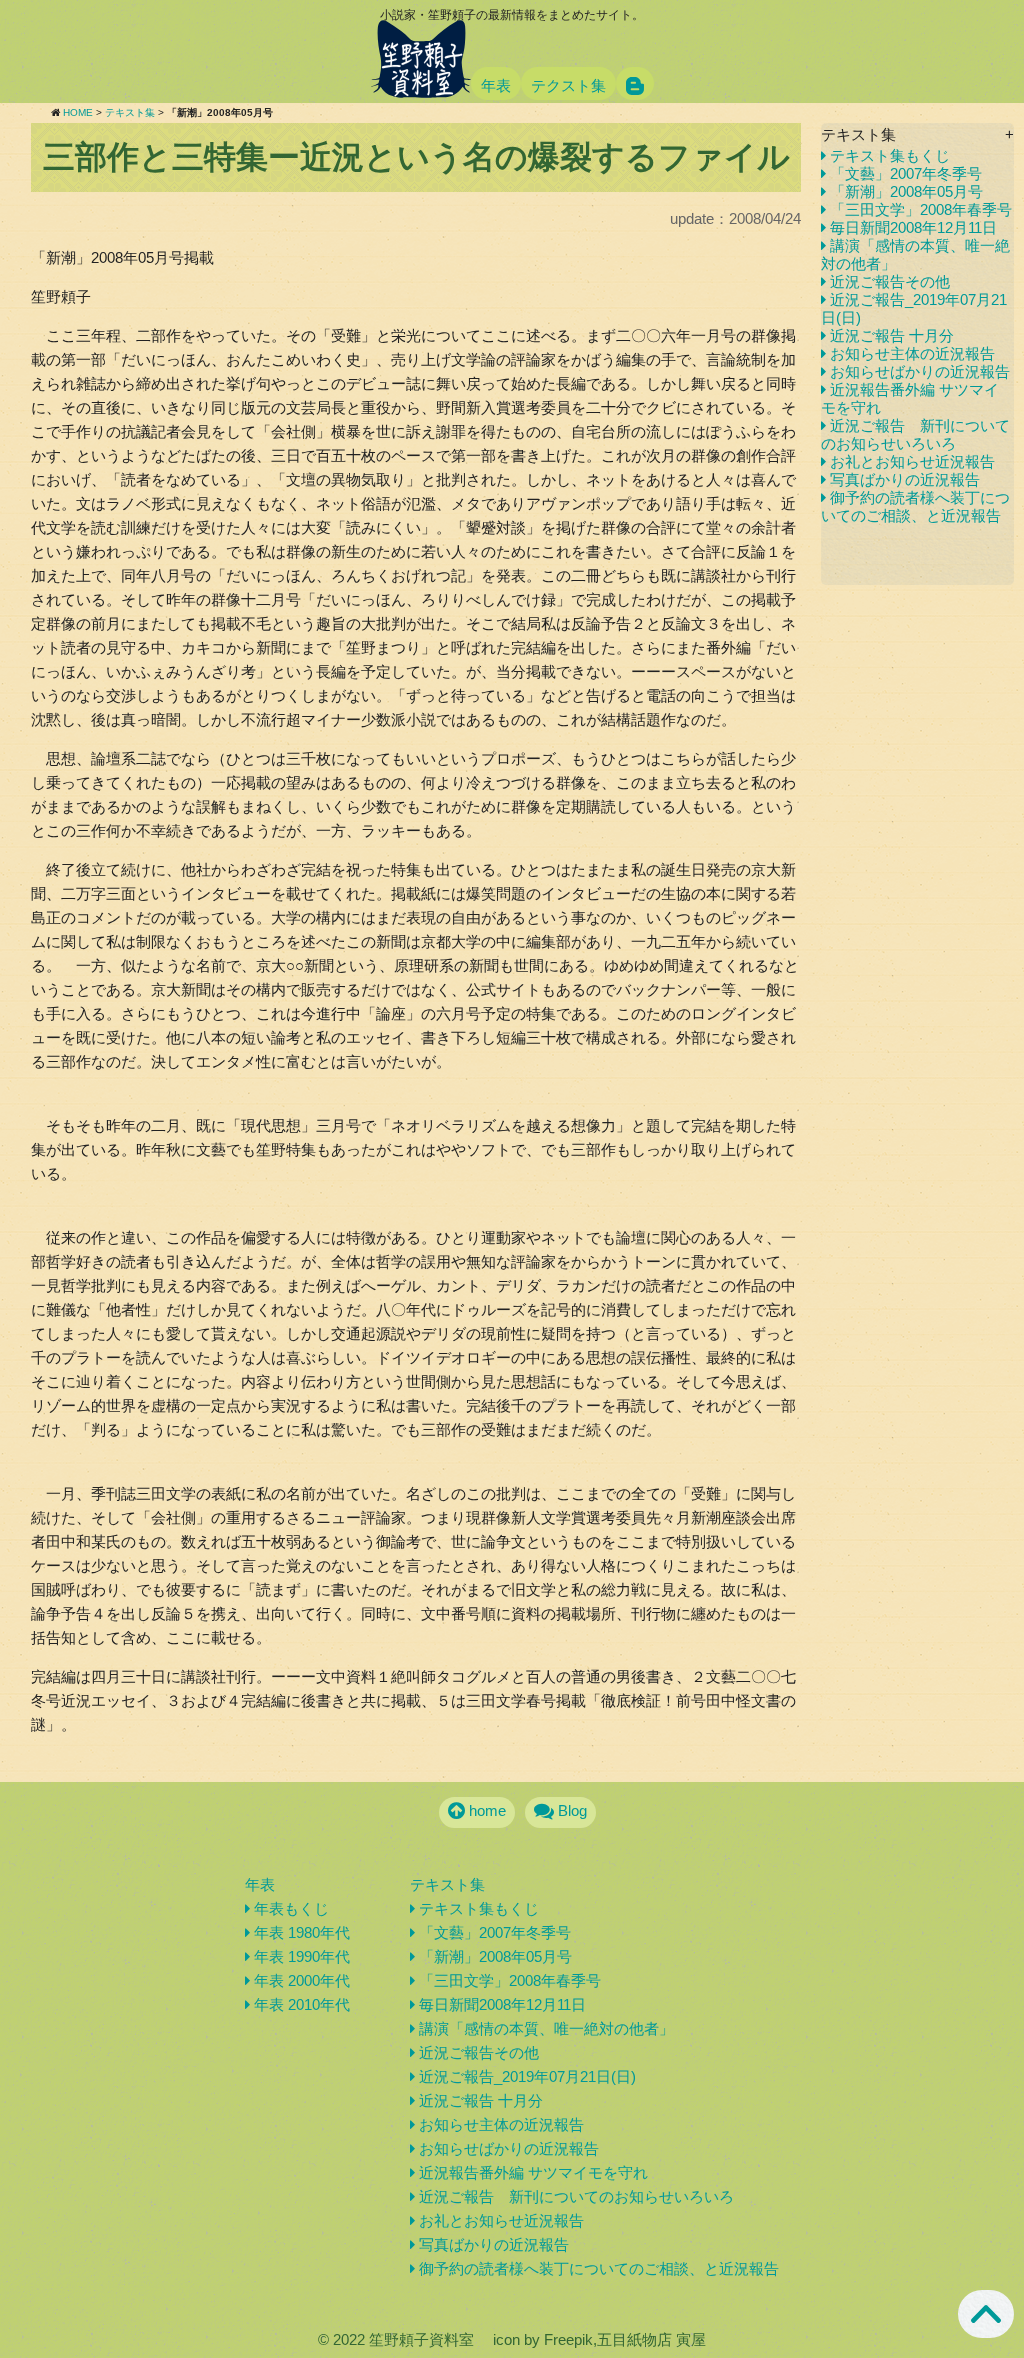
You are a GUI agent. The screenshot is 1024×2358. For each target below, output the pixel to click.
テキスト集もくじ (888, 155)
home (485, 1810)
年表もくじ (289, 1908)
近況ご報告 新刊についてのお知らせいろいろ (915, 434)
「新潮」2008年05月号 (904, 191)
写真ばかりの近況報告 (903, 479)
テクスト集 (568, 85)
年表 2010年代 (300, 2004)
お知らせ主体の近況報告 (910, 353)
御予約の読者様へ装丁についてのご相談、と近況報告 (915, 506)
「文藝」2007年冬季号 (904, 173)
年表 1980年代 (300, 1932)
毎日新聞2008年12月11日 (911, 227)
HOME (78, 112)
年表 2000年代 (300, 1980)
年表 (496, 85)
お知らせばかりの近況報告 (918, 371)
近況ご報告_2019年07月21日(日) (525, 2076)
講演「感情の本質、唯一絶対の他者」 (544, 2028)
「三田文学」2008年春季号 (919, 209)
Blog (570, 1810)
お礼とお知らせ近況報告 (910, 461)
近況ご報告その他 (888, 281)
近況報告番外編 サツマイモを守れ (531, 2172)
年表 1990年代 (300, 1956)
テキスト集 (130, 112)
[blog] (635, 83)
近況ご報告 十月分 (890, 335)
